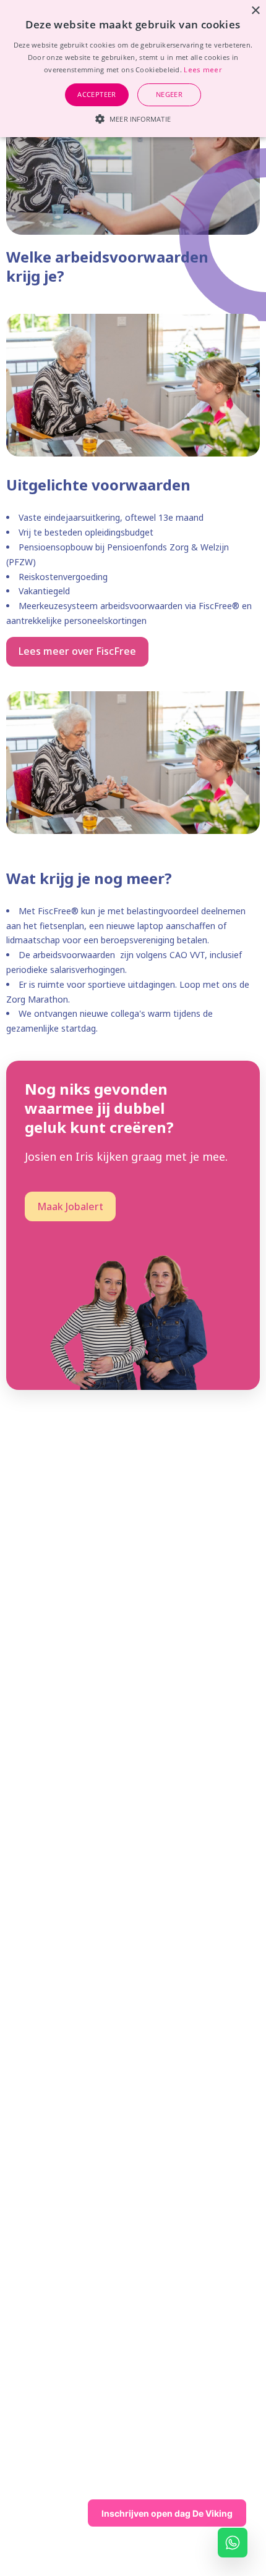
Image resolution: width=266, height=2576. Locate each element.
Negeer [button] (169, 94)
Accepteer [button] (97, 94)
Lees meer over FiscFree (77, 651)
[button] (133, 117)
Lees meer (203, 69)
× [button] (255, 11)
